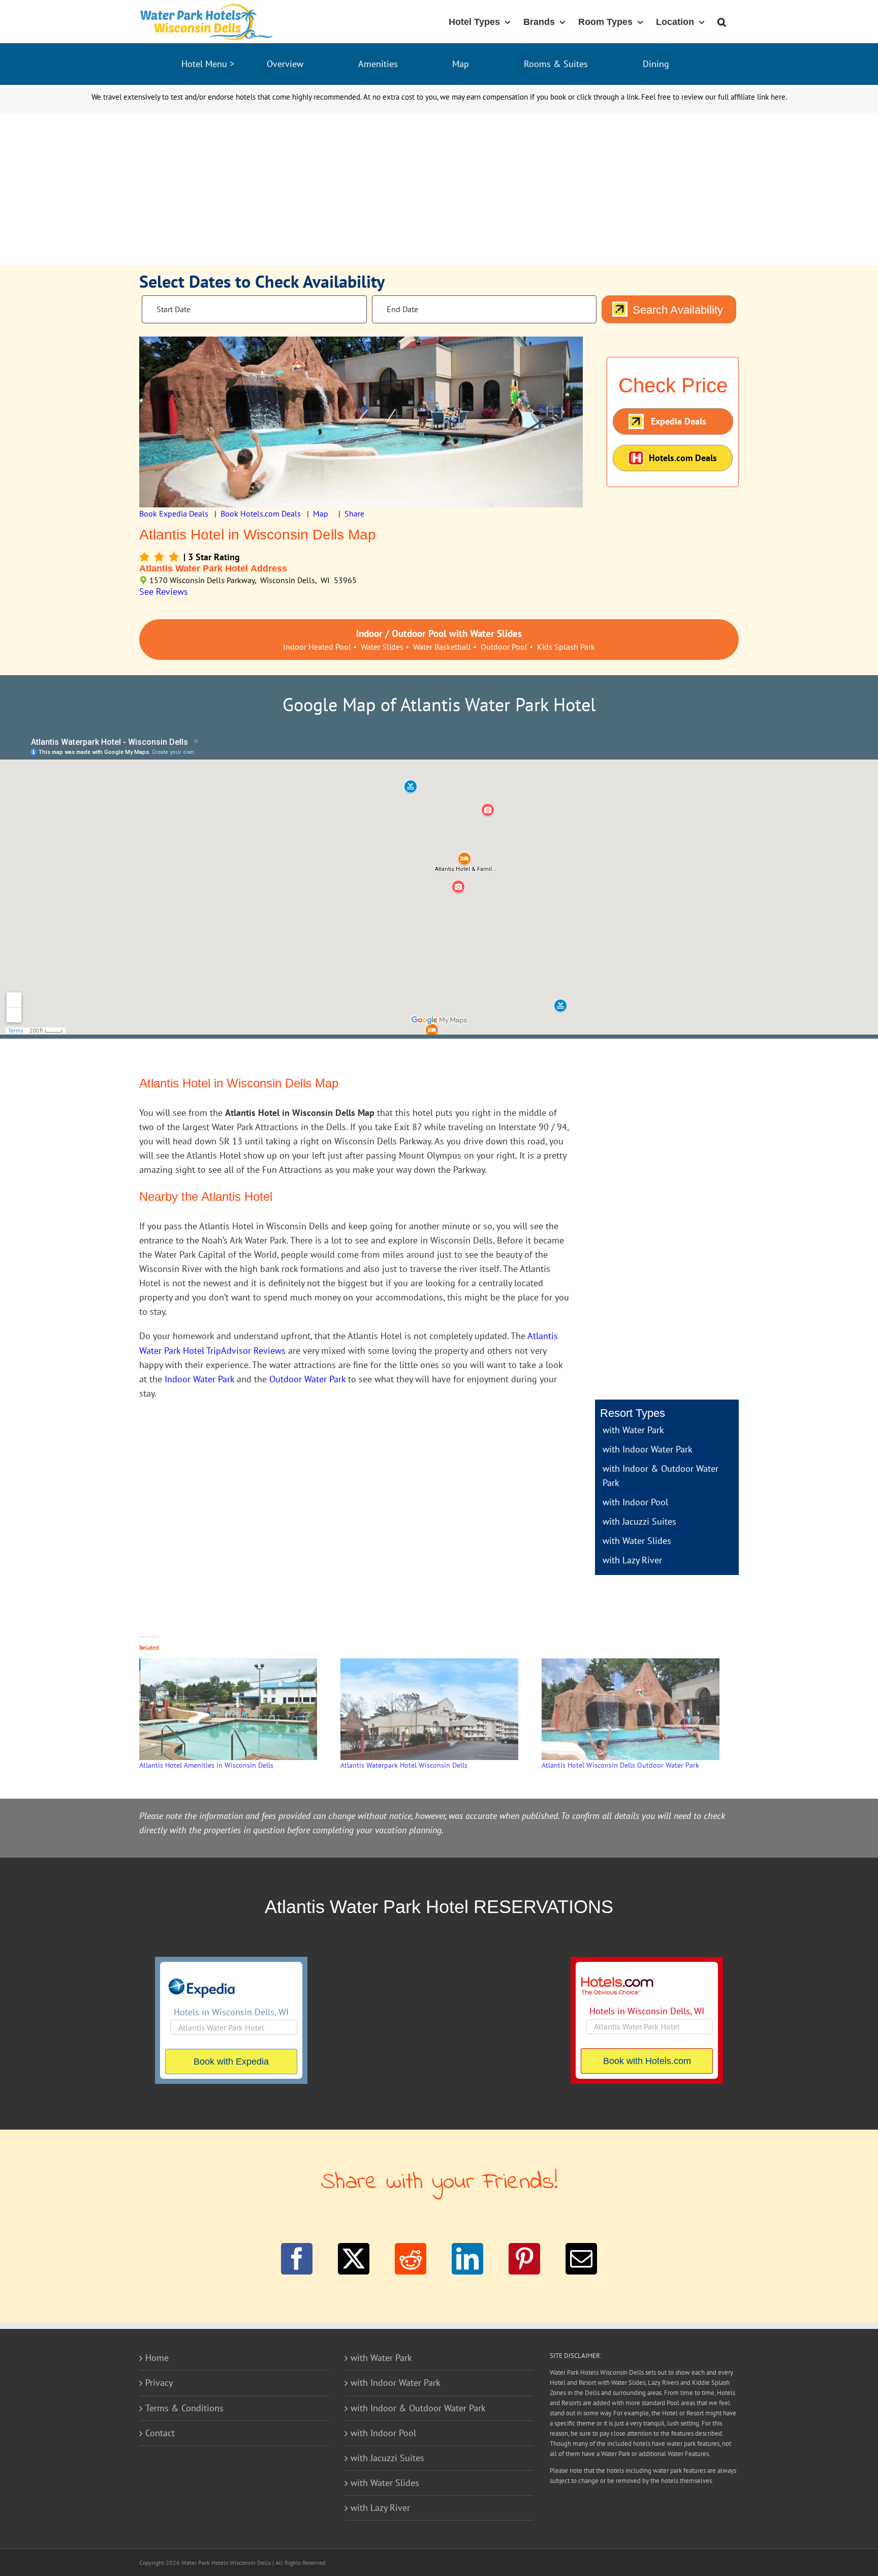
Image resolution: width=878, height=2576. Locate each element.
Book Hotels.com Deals (261, 513)
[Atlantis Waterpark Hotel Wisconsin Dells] (436, 1709)
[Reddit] (411, 2259)
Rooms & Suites (556, 64)
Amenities (378, 64)
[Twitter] (354, 2259)
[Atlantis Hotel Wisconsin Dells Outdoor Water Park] (637, 1709)
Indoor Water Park (199, 1379)
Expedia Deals (679, 421)
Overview (285, 64)
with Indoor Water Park (648, 1449)
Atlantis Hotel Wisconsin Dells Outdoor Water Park (620, 1765)
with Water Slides (637, 1541)
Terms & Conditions (184, 2408)
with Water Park (633, 1430)
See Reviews (164, 592)
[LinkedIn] (467, 2259)
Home (157, 2358)
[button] (722, 21)
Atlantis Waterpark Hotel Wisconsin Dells (404, 1765)
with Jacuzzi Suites (639, 1521)
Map (461, 64)
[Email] (581, 2259)
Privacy (159, 2383)
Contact (160, 2433)
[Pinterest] (524, 2259)
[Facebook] (297, 2259)
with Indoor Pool (635, 1502)
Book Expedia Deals (174, 513)
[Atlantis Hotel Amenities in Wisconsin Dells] (235, 1709)
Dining (656, 64)
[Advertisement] (439, 189)
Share (354, 513)
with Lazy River (632, 1560)
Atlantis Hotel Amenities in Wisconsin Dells (206, 1765)
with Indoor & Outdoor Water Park (418, 2408)
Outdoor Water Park (307, 1379)
